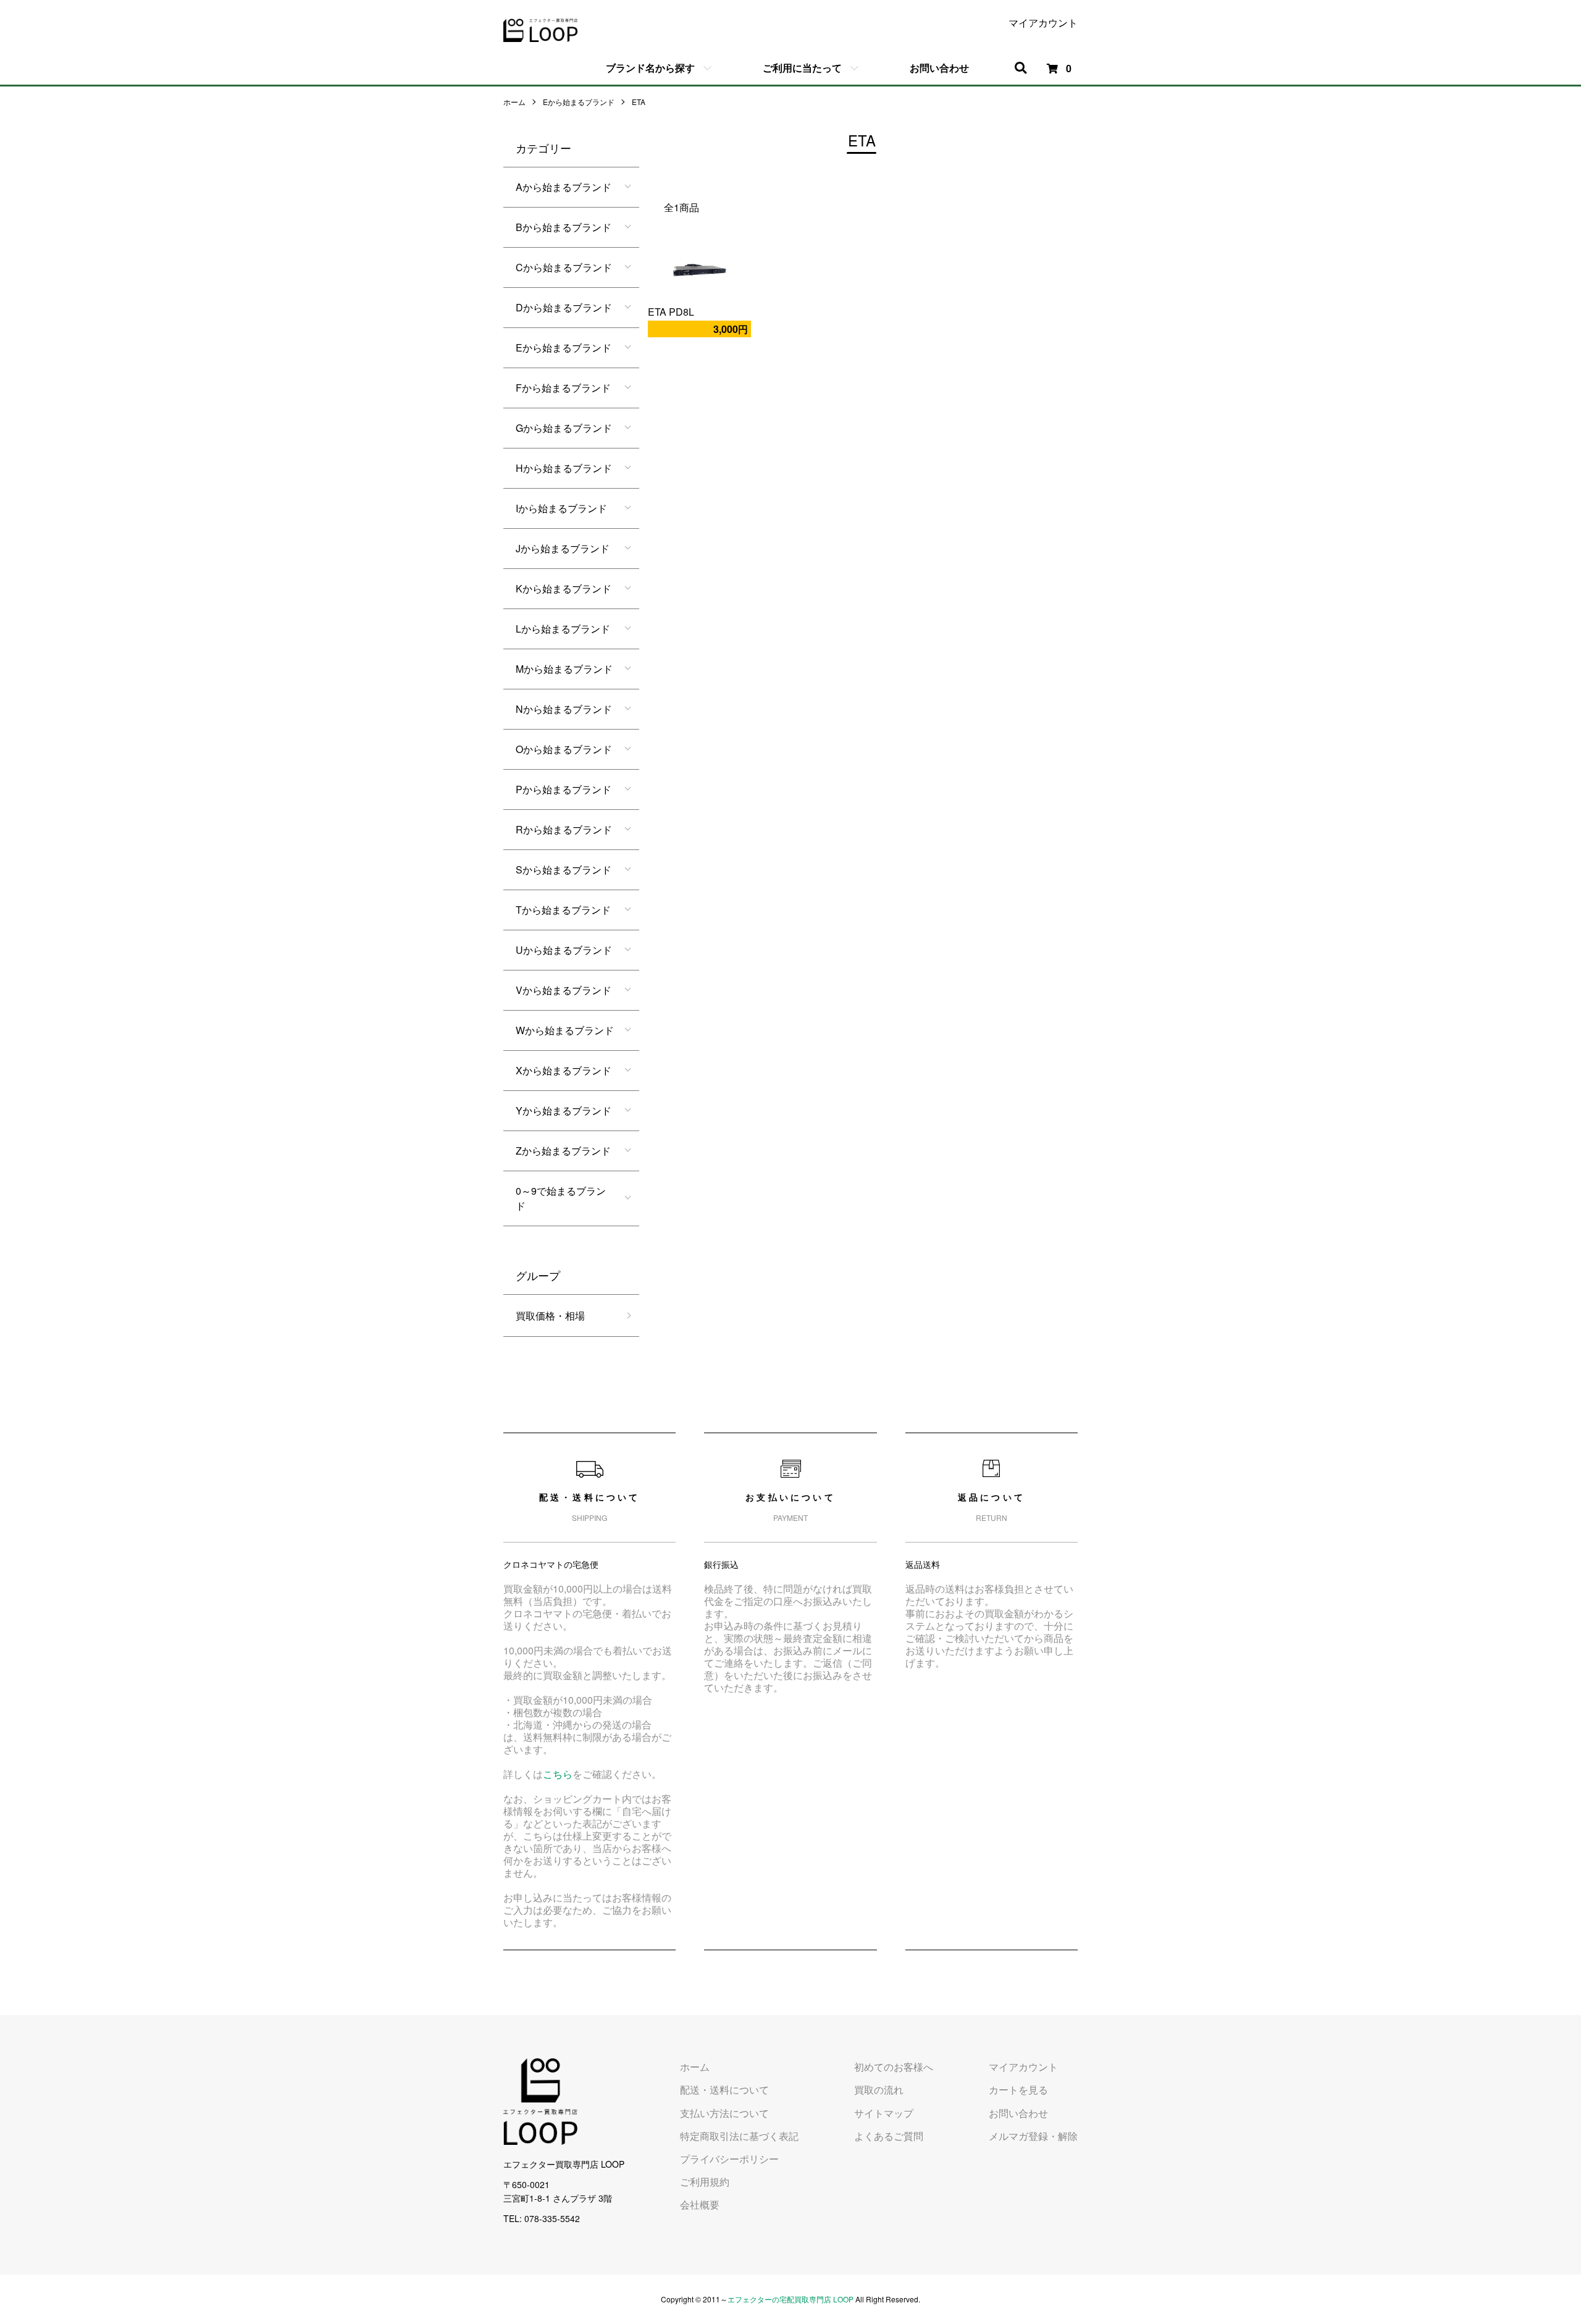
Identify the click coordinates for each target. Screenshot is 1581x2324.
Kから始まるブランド (564, 588)
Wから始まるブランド (565, 1030)
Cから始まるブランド (564, 267)
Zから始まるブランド (563, 1151)
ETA (639, 102)
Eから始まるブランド (579, 102)
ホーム (514, 102)
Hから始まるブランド (564, 468)
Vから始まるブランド (564, 990)
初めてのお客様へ (894, 2067)
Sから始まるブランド (564, 869)
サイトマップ (884, 2113)
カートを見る (1018, 2090)
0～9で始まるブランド (561, 1198)
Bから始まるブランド (564, 227)
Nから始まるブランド (564, 709)
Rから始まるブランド (564, 829)
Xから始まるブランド (564, 1070)
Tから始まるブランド (563, 910)
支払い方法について (724, 2113)
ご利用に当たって (802, 68)
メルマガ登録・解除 (1033, 2136)
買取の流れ (879, 2090)
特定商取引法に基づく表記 (739, 2136)
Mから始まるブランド (564, 669)
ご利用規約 (705, 2182)
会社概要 (700, 2204)
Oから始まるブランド (564, 749)
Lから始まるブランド (563, 629)
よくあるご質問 (889, 2136)
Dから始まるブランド (564, 307)
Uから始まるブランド (564, 950)
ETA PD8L (671, 312)
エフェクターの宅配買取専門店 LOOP (790, 2299)
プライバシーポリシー (729, 2159)
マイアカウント (1043, 23)
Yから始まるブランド (564, 1110)
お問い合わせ (939, 68)
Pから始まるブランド (564, 789)
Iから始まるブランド (561, 508)
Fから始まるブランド (563, 388)
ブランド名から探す (650, 68)
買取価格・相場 (550, 1316)
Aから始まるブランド (564, 187)
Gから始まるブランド (564, 428)
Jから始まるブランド (563, 548)
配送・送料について (724, 2090)
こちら (558, 1774)
